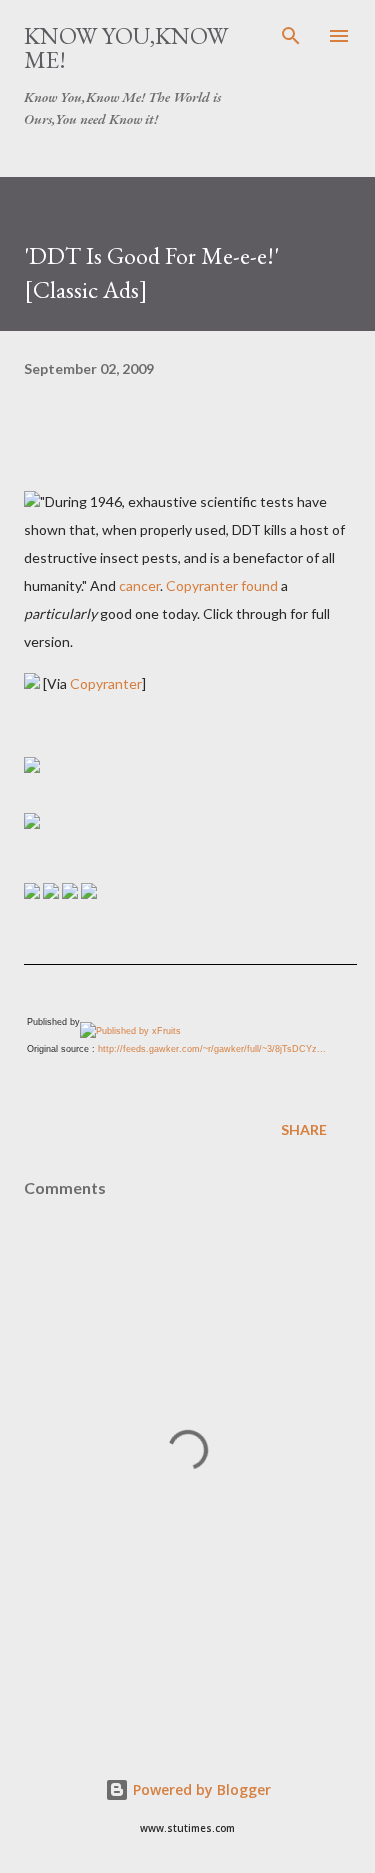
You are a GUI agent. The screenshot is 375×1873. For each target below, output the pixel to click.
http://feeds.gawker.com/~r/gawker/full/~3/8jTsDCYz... (212, 1049)
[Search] (291, 36)
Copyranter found (222, 585)
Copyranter (106, 683)
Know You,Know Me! (126, 47)
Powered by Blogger (200, 1789)
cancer (139, 585)
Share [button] (304, 1129)
